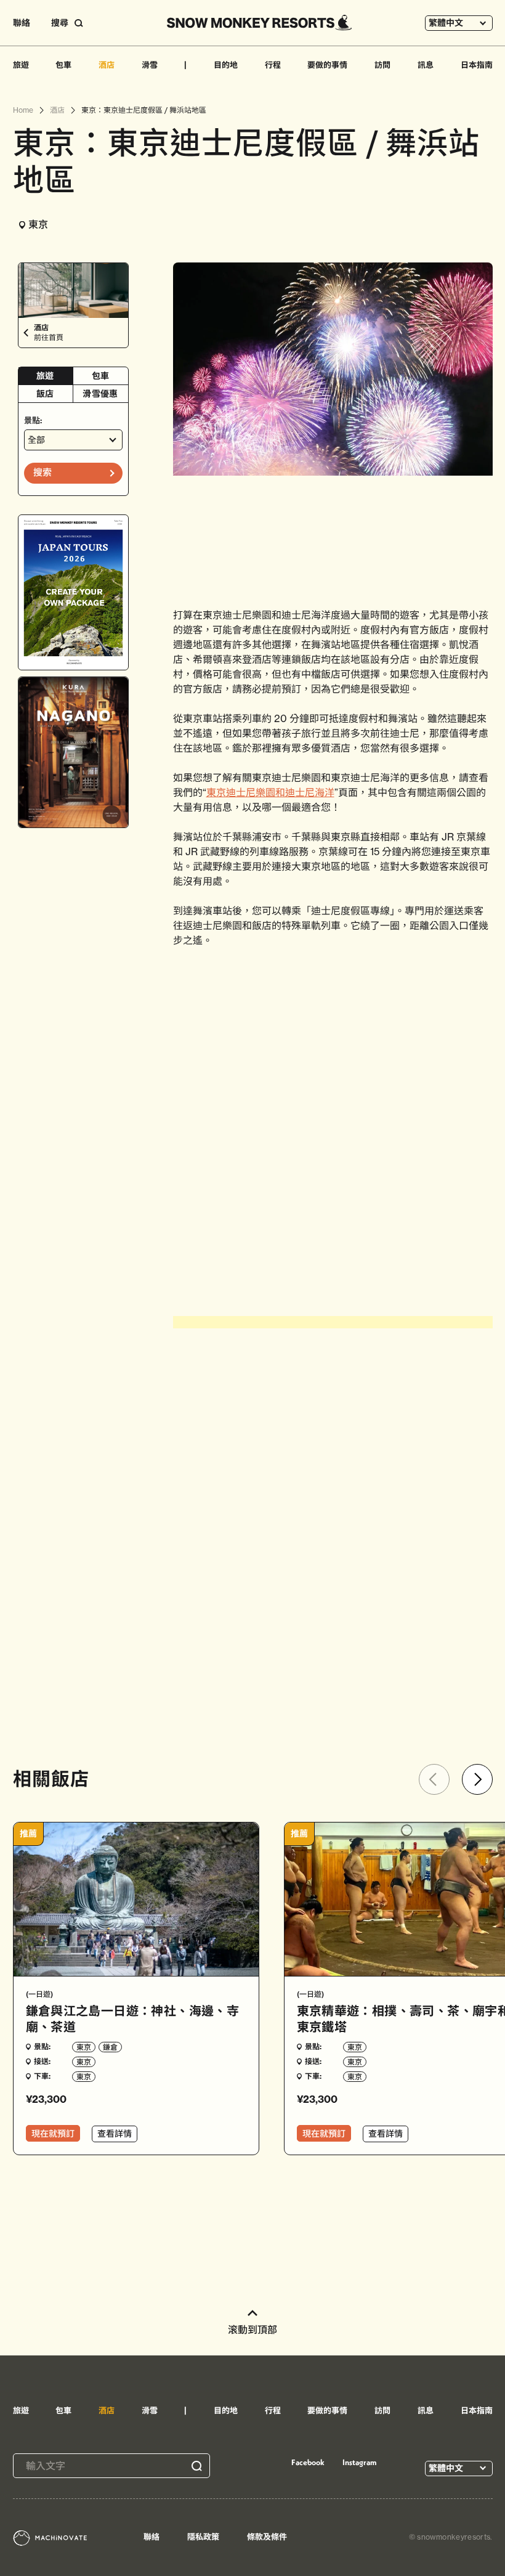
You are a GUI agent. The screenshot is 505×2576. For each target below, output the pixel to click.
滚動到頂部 (252, 2330)
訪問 (382, 65)
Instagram (360, 2462)
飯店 (45, 394)
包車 (63, 65)
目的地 (226, 65)
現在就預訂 (53, 2134)
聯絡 (22, 23)
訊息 (426, 65)
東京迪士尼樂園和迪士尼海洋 (270, 792)
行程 (273, 65)
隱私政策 (203, 2537)
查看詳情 (115, 2134)
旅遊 (21, 65)
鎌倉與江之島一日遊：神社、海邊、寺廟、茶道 (133, 2019)
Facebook (308, 2462)
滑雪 (150, 65)
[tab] (46, 376)
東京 (84, 2047)
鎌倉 (110, 2047)
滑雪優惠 (100, 394)
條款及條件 (267, 2537)
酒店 (107, 65)
